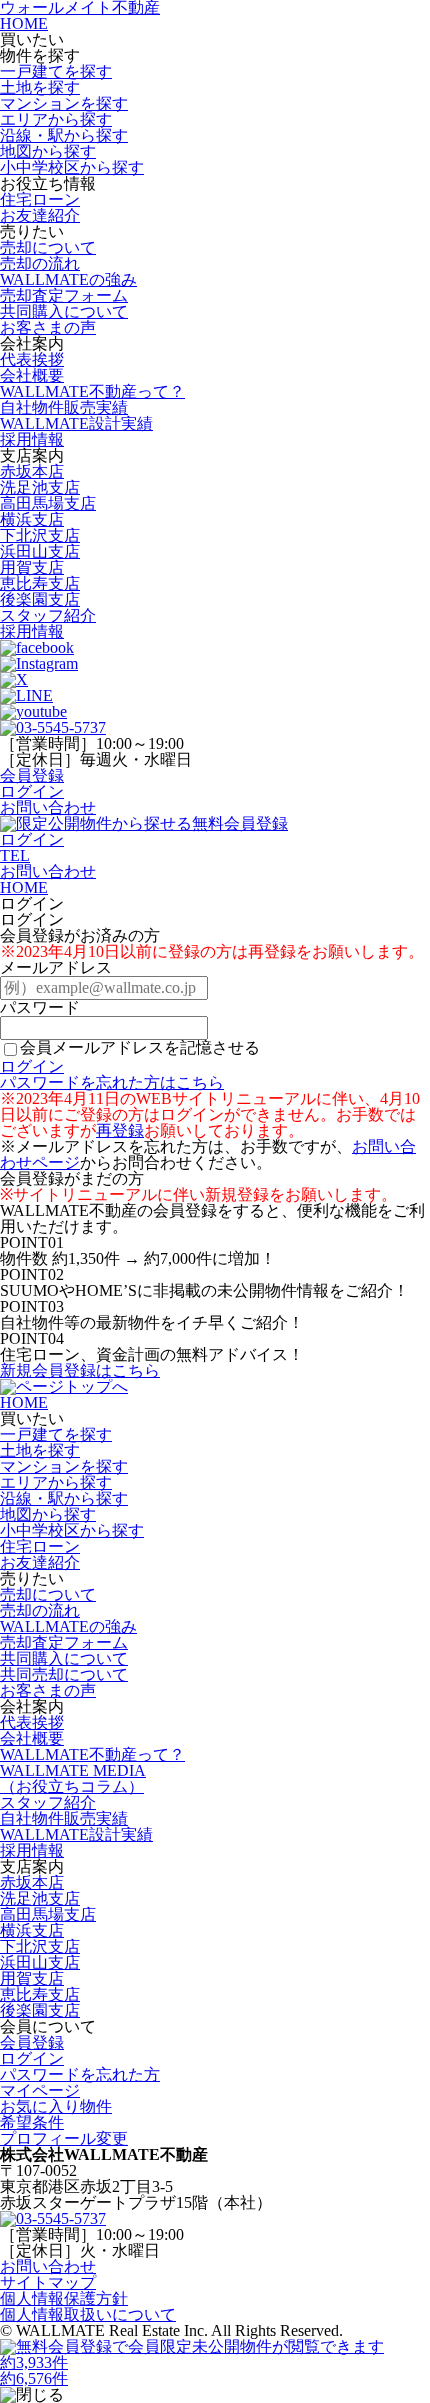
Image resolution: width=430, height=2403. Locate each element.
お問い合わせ (48, 807)
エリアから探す (56, 119)
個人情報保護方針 (64, 2298)
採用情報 (32, 439)
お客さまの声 (48, 327)
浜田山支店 (40, 551)
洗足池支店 (40, 487)
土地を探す (40, 87)
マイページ (40, 2090)
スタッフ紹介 (48, 615)
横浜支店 (32, 519)
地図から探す (48, 151)
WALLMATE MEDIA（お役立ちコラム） (73, 1778)
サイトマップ (48, 2282)
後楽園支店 (40, 599)
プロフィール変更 (64, 2138)
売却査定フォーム (64, 295)
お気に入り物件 (56, 2106)
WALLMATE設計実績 (76, 423)
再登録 (120, 1130)
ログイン (32, 791)
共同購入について (64, 311)
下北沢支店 (40, 535)
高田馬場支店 (48, 503)
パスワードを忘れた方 (80, 2074)
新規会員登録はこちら (80, 1370)
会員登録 (32, 775)
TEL (15, 855)
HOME (24, 23)
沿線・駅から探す (64, 135)
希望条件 (32, 2122)
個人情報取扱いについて (88, 2314)
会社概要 (32, 375)
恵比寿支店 (40, 583)
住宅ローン (40, 199)
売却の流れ (40, 263)
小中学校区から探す (72, 167)
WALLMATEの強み (68, 279)
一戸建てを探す (56, 71)
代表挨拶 (32, 359)
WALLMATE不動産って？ (92, 391)
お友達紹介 (40, 215)
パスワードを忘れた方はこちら (112, 1082)
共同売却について (64, 1674)
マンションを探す (64, 103)
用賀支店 (32, 567)
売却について (48, 247)
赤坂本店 (32, 471)
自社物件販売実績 (64, 407)
